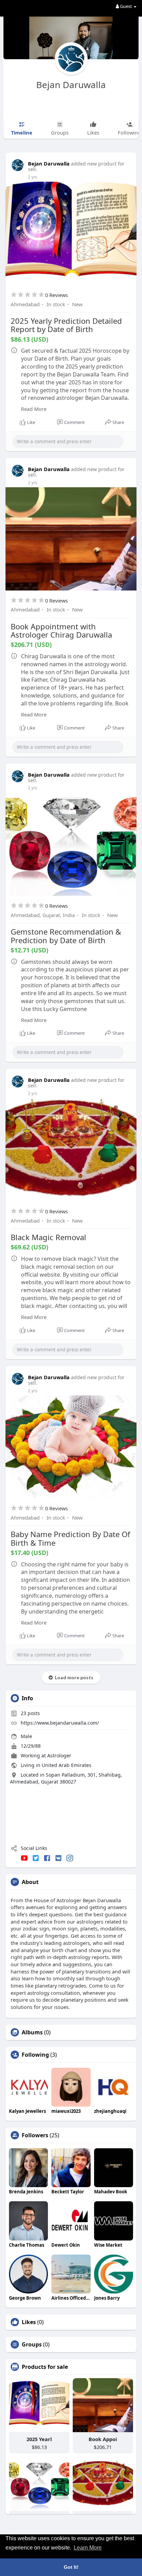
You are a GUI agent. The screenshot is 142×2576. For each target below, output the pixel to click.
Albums (32, 2032)
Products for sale (45, 2367)
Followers (35, 2135)
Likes (29, 2322)
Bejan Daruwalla (71, 85)
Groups (32, 2344)
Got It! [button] (71, 2567)
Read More (34, 409)
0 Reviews (57, 295)
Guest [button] (126, 6)
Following (35, 2055)
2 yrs (33, 177)
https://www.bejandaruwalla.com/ (60, 1723)
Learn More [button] (88, 2548)
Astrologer (59, 1755)
